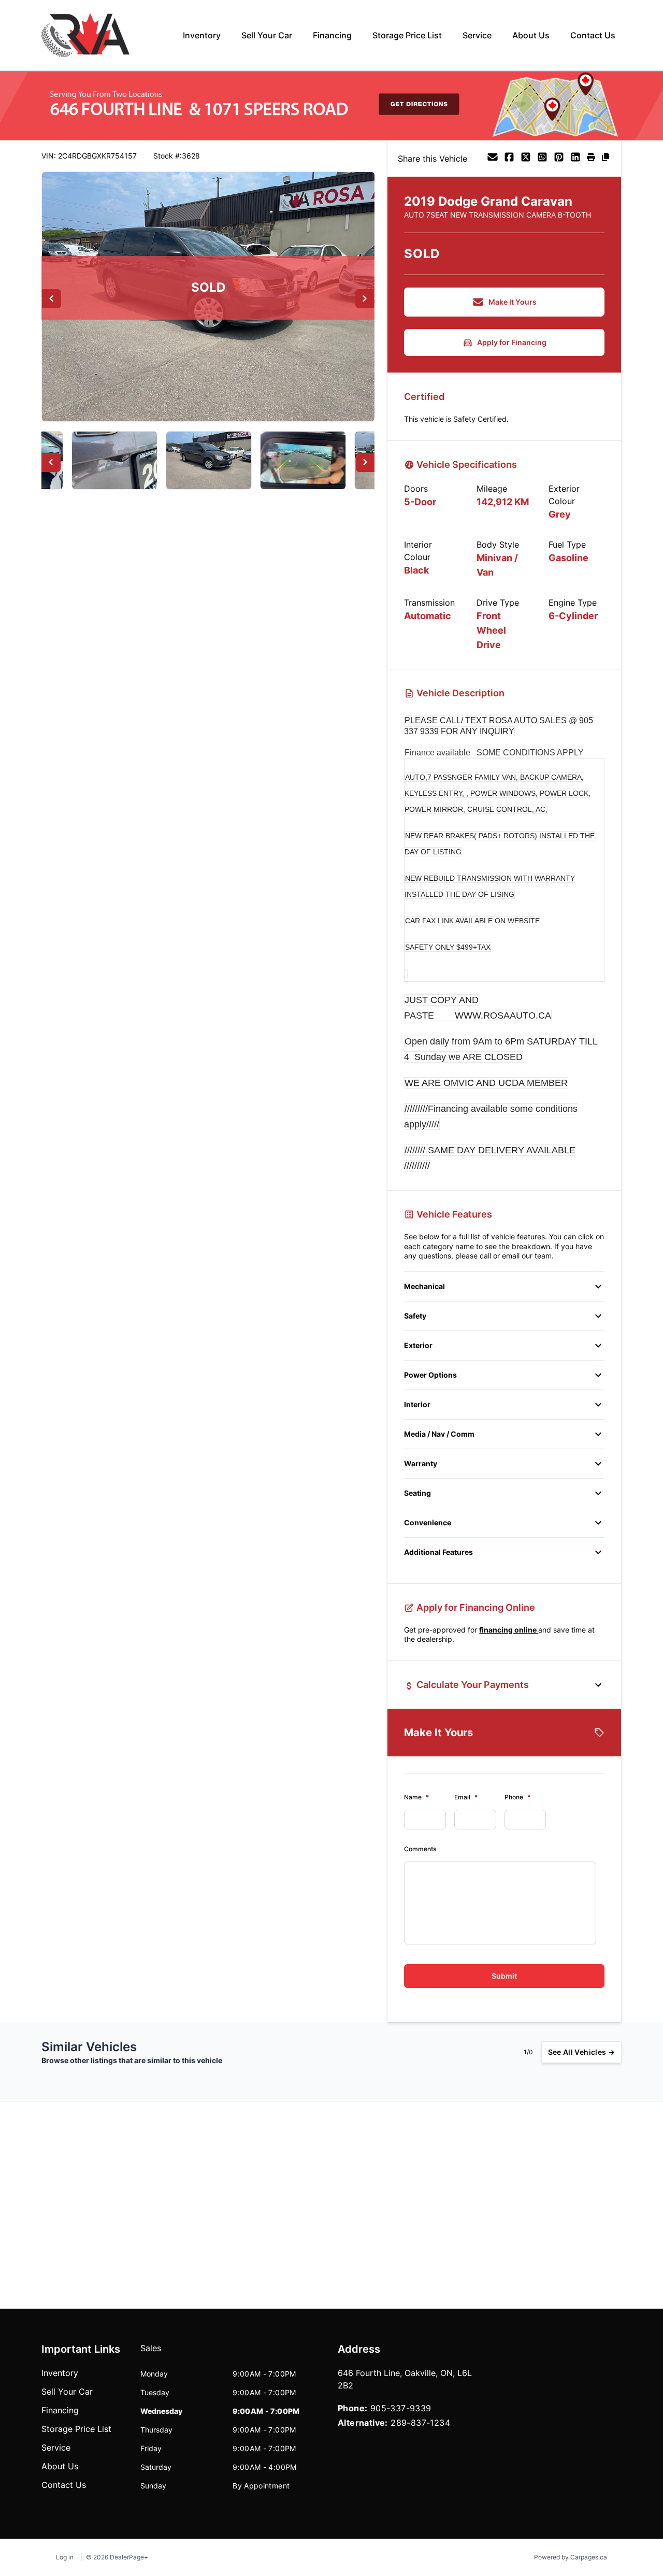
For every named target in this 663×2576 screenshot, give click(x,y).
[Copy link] (606, 159)
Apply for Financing (512, 342)
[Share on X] (526, 159)
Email (466, 1797)
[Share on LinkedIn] (575, 159)
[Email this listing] (493, 159)
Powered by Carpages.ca (571, 2557)
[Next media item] (365, 299)
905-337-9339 (401, 2408)
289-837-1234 (420, 2423)
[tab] (151, 2353)
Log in (65, 2557)
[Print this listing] (591, 159)
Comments (420, 1849)
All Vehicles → (581, 2052)
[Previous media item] (52, 299)
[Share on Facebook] (509, 159)
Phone (517, 1797)
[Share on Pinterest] (559, 159)
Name (416, 1797)
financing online (509, 1630)
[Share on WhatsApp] (542, 159)
